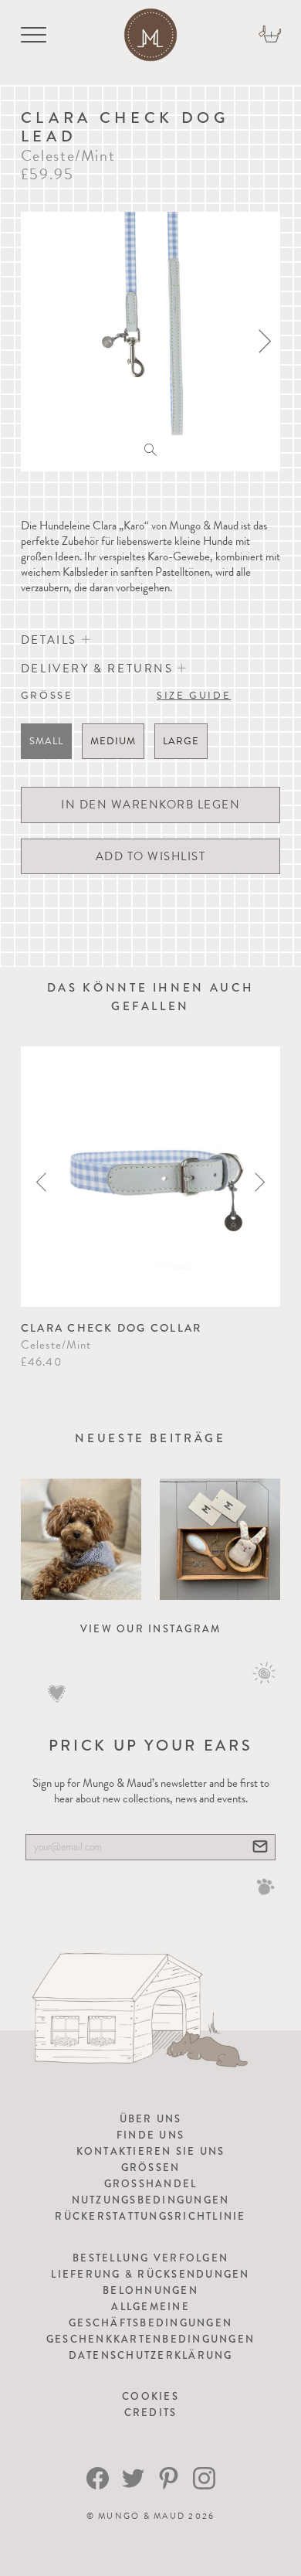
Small (46, 741)
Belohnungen (150, 2290)
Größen (151, 2168)
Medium (113, 741)
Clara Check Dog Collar (112, 1328)
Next (260, 1182)
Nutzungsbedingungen (151, 2200)
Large (181, 741)
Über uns (151, 2119)
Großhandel (151, 2184)
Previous (41, 1182)
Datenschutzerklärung (151, 2355)
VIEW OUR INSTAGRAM (151, 1629)
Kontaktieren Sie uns (151, 2151)
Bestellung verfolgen (150, 2258)
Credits (151, 2413)
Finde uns (150, 2135)
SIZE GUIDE (194, 696)
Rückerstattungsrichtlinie (150, 2216)
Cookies (150, 2396)
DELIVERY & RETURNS (99, 669)
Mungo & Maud (142, 2516)
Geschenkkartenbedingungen (150, 2339)
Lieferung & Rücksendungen (150, 2274)
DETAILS (51, 640)
